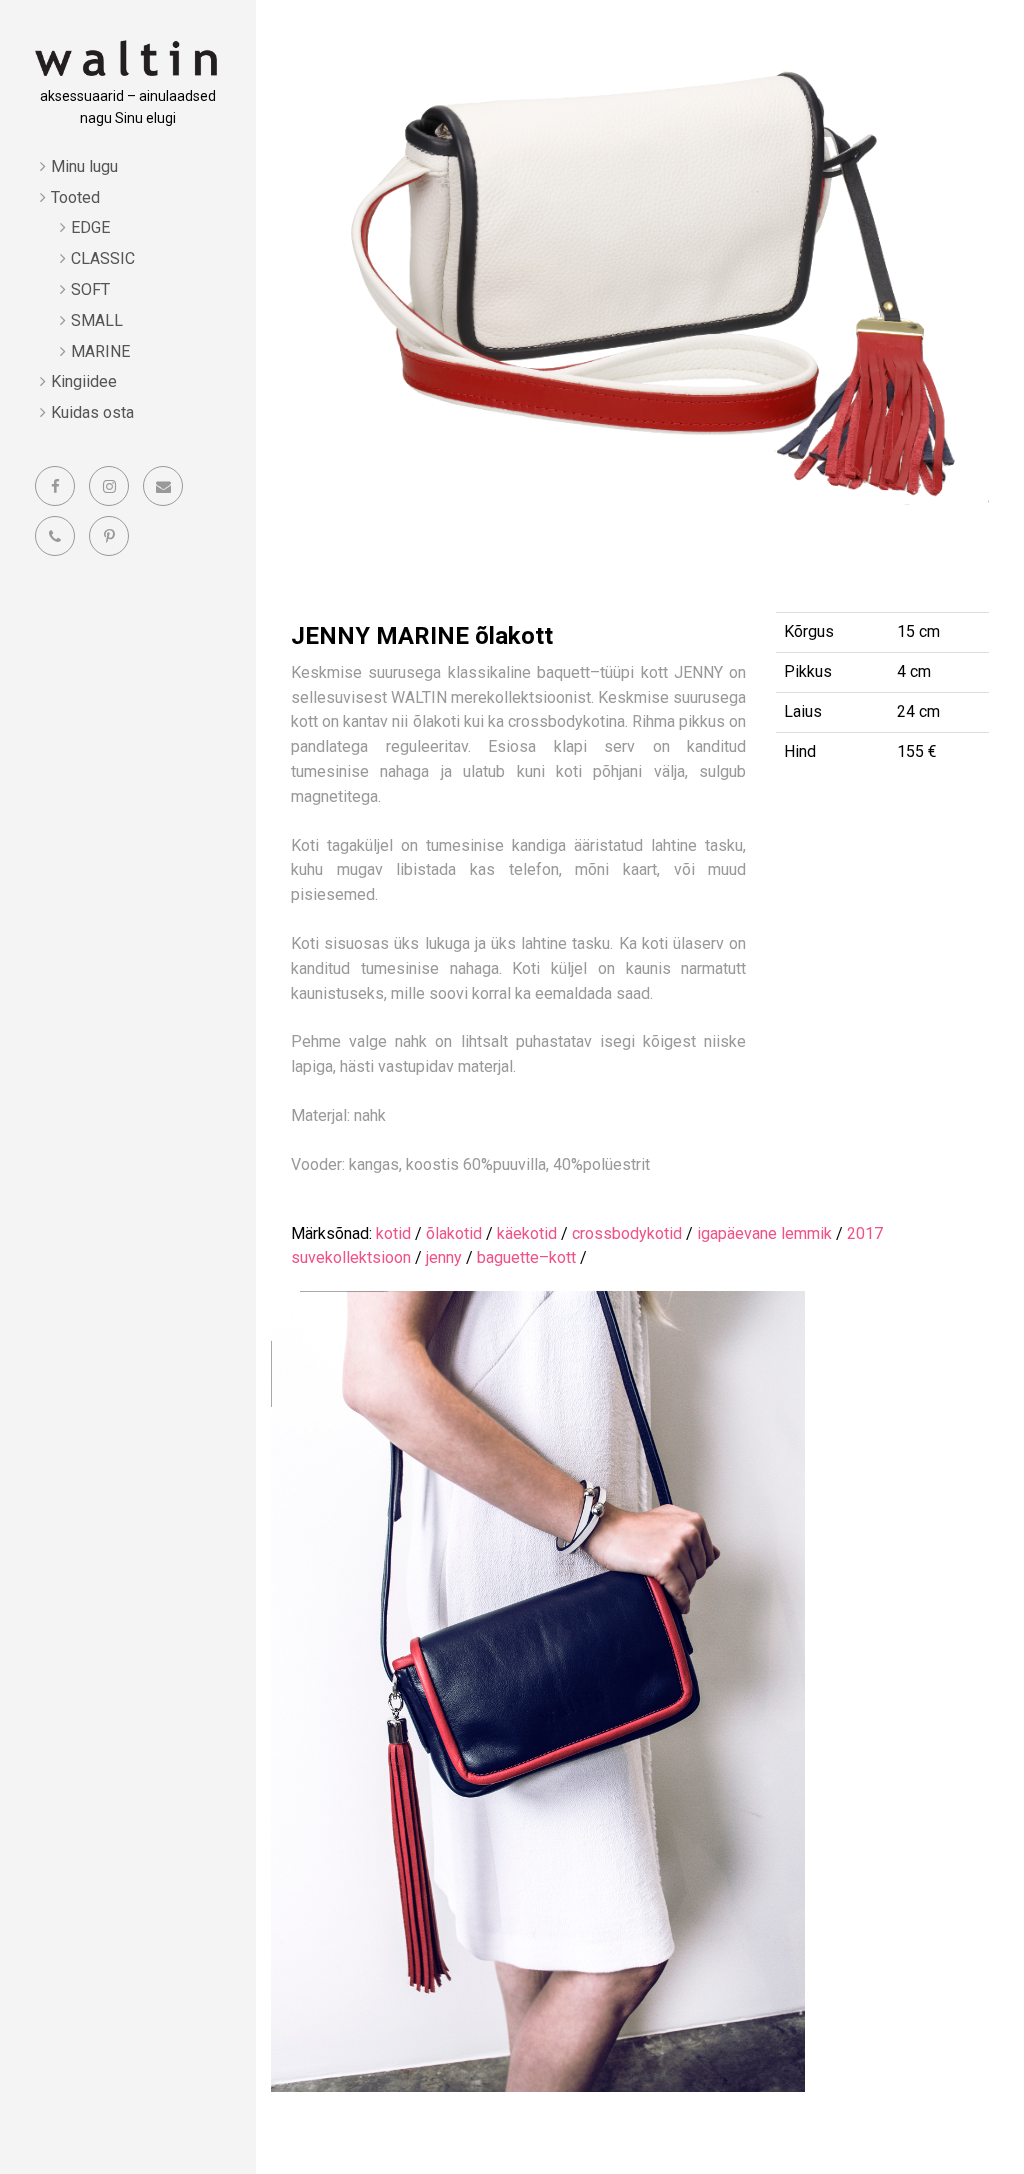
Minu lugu (84, 166)
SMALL (97, 320)
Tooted (75, 197)
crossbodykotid (627, 1233)
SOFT (90, 289)
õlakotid (454, 1233)
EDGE (90, 227)
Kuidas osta (92, 412)
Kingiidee (84, 381)
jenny (444, 1257)
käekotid (527, 1233)
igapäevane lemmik (764, 1233)
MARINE (100, 351)
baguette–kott (526, 1257)
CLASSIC (103, 258)
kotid (393, 1233)
